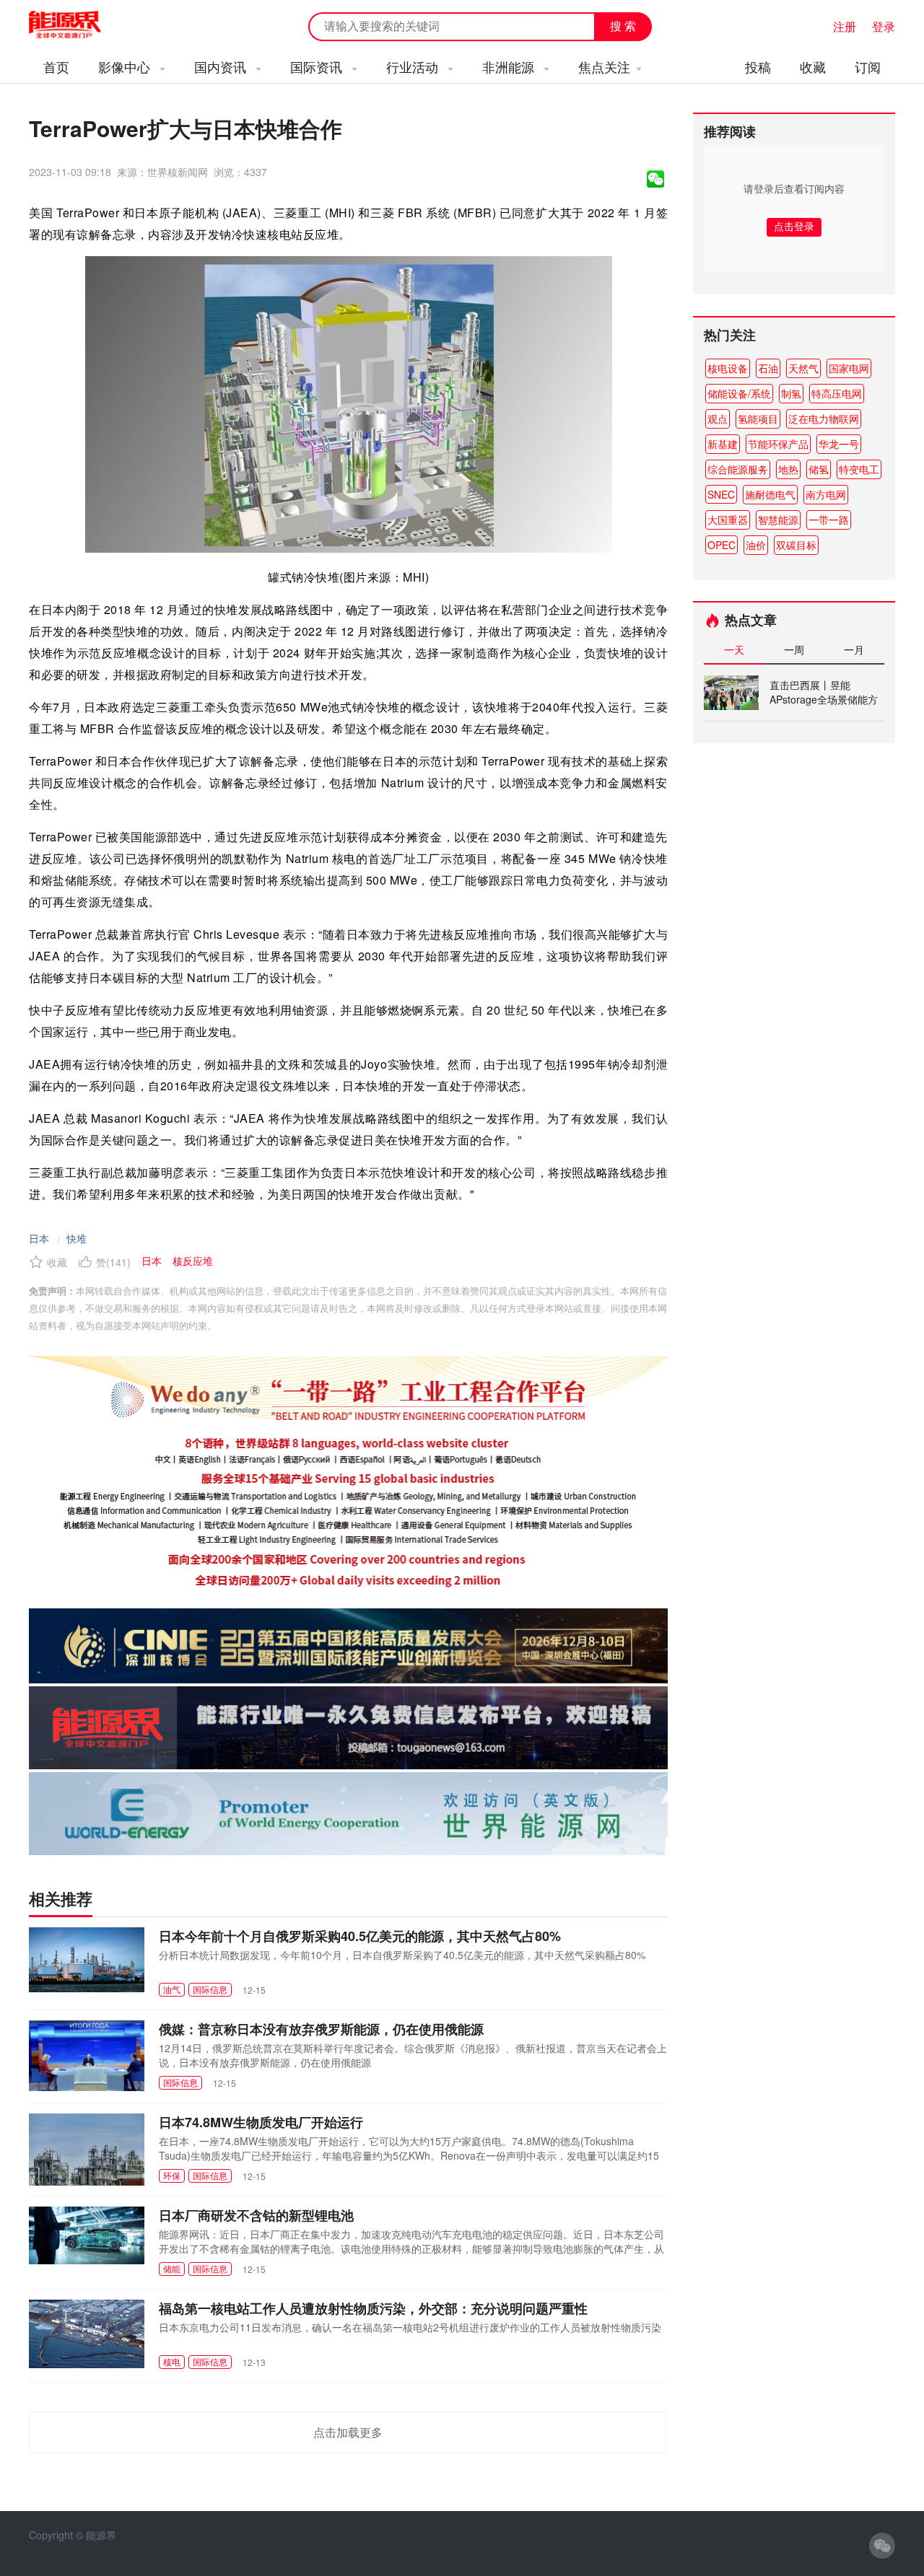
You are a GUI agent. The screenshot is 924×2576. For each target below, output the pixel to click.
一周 (794, 649)
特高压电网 (837, 393)
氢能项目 (758, 419)
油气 (172, 1989)
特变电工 (859, 469)
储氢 (819, 469)
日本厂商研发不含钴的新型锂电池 (256, 2215)
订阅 (868, 66)
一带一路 (829, 520)
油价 (756, 545)
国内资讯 (222, 66)
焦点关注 (604, 66)
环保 (172, 2175)
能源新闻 (78, 25)
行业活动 (414, 66)
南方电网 (826, 494)
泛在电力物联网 (824, 419)
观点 (718, 419)
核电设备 (728, 368)
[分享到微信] (655, 179)
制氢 (791, 393)
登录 (884, 26)
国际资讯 (318, 66)
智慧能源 (778, 520)
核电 (172, 2361)
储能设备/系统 (739, 393)
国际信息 (210, 1989)
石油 (768, 368)
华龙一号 (839, 444)
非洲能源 (510, 66)
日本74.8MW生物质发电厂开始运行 (261, 2122)
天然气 (803, 368)
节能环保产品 (778, 444)
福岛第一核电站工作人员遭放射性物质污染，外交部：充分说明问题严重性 (373, 2308)
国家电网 (849, 368)
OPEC (722, 545)
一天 (734, 649)
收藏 (813, 66)
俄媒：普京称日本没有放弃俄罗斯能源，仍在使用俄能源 (321, 2029)
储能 (172, 2268)
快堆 (77, 1238)
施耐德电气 (770, 494)
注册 (845, 26)
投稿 (758, 66)
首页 (56, 66)
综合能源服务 (738, 469)
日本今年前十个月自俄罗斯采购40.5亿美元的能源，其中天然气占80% (360, 1936)
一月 (854, 649)
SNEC (721, 494)
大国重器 (728, 520)
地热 (788, 469)
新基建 (723, 444)
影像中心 (126, 66)
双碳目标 (796, 545)
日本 (39, 1238)
